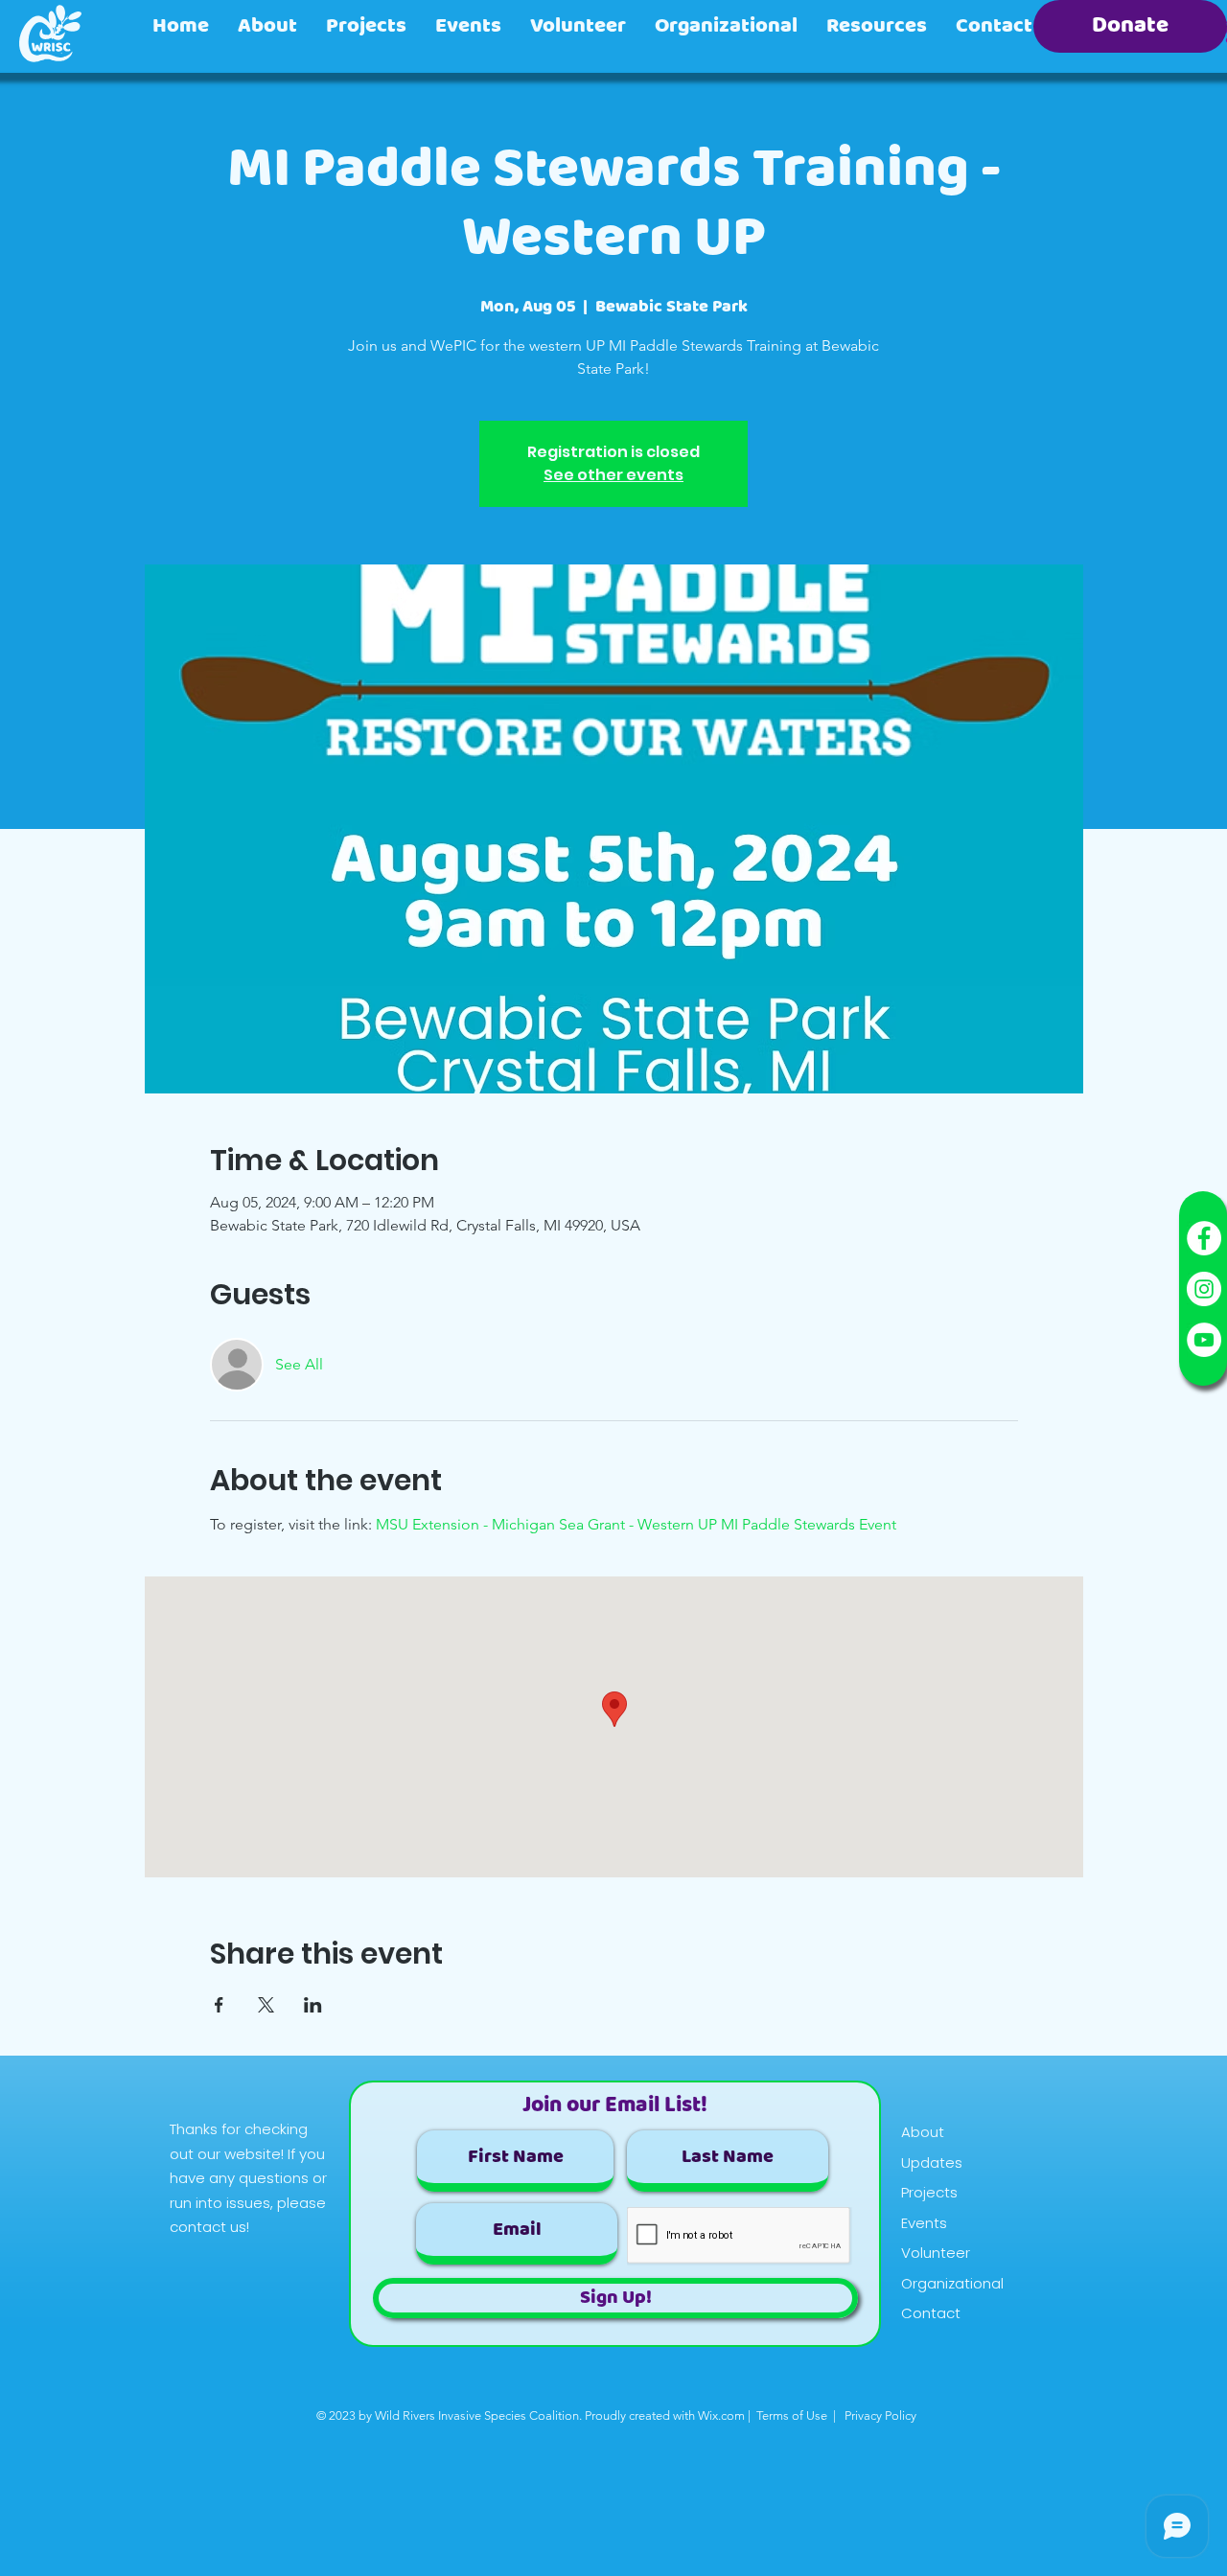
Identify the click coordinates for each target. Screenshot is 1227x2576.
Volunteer (936, 2253)
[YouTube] (1204, 1340)
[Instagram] (1204, 1289)
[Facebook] (1204, 1238)
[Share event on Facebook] (219, 2005)
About (923, 2132)
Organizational (952, 2283)
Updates (932, 2162)
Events (924, 2223)
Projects (929, 2192)
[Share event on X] (266, 2005)
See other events (613, 475)
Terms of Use (792, 2415)
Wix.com (721, 2415)
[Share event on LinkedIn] (313, 2005)
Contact (931, 2313)
